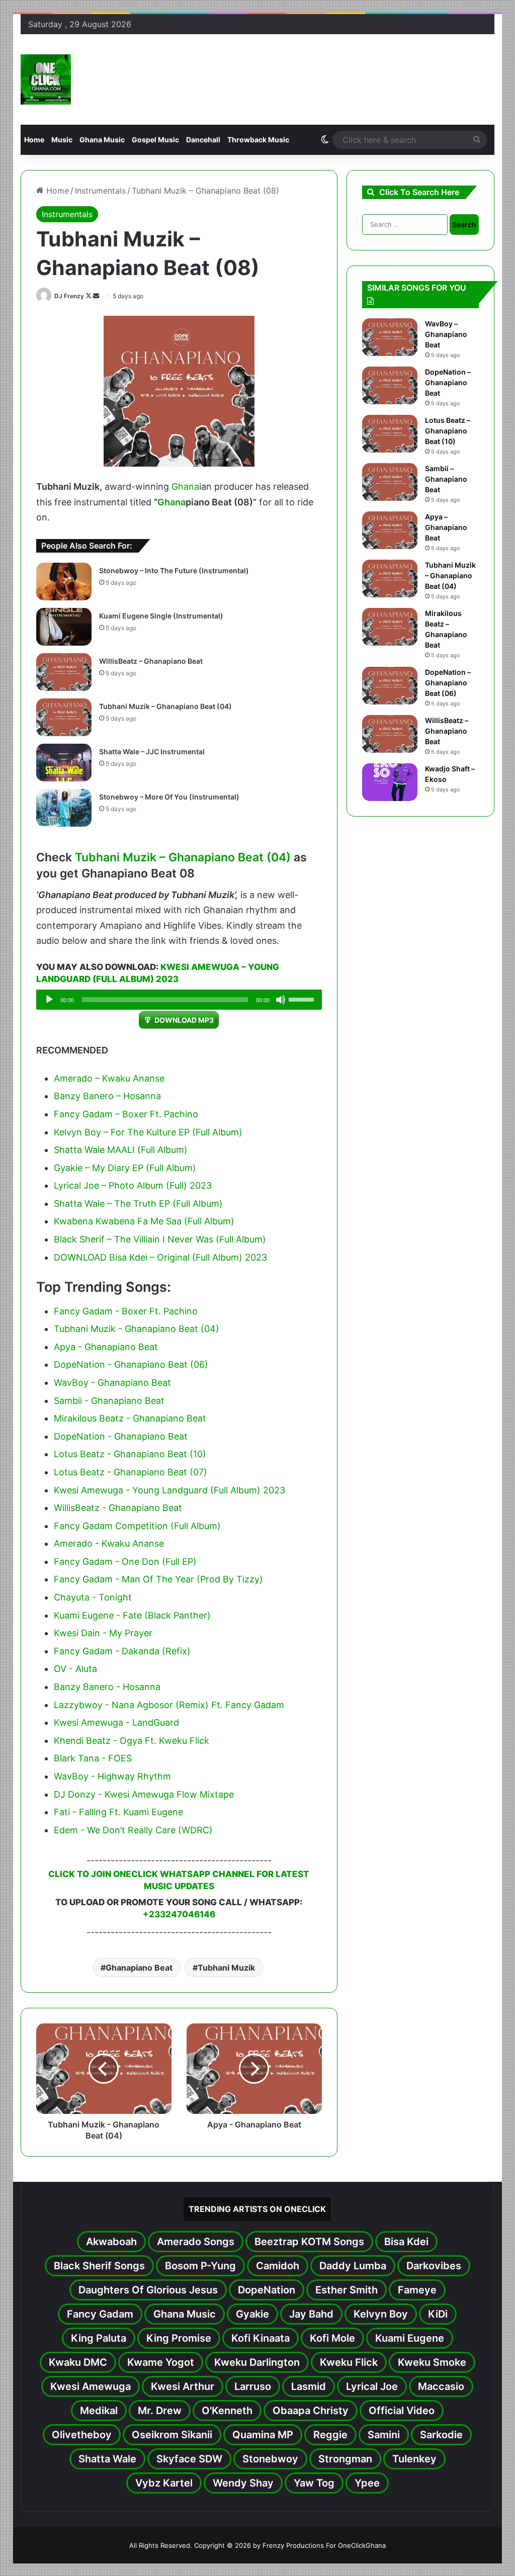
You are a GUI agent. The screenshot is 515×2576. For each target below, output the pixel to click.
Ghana (185, 486)
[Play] (49, 1000)
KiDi (438, 2314)
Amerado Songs (196, 2242)
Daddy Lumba (353, 2266)
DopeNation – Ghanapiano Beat (448, 382)
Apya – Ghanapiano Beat (446, 527)
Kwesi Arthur (183, 2386)
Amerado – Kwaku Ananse (109, 1078)
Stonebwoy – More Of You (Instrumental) (169, 797)
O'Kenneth (227, 2411)
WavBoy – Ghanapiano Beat (446, 334)
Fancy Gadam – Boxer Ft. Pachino (126, 1114)
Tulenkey (414, 2459)
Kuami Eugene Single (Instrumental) (161, 616)
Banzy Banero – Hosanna (107, 1096)
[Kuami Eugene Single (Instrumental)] (64, 627)
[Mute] (281, 1000)
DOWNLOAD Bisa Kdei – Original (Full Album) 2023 (160, 1257)
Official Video (402, 2411)
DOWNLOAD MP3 (184, 1020)
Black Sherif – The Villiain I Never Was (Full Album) (160, 1239)
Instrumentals (100, 191)
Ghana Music (102, 140)
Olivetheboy (82, 2435)
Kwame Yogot (161, 2362)
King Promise (179, 2338)
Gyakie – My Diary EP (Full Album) (125, 1168)
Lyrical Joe (372, 2386)
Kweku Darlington (257, 2362)
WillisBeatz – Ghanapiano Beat (151, 661)
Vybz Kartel (164, 2483)
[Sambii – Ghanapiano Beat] (390, 482)
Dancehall (203, 140)
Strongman (345, 2459)
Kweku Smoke (432, 2362)
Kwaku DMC (78, 2362)
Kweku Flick (349, 2362)
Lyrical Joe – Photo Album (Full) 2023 (133, 1185)
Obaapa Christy (311, 2411)
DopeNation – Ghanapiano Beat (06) (448, 683)
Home (34, 140)
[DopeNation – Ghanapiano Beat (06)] (390, 686)
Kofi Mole (332, 2338)
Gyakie (252, 2314)
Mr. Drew (160, 2411)
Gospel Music (155, 140)
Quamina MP (263, 2435)
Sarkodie (441, 2435)
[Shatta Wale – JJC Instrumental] (64, 763)
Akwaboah (111, 2242)
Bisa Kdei (406, 2242)
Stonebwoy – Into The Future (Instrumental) (174, 570)
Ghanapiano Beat (139, 1968)
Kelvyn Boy (381, 2314)
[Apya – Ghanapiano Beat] (390, 530)
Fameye (417, 2290)
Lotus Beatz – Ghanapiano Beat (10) (448, 431)
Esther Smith (347, 2290)
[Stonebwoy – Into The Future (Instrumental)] (64, 582)
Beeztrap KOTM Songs (309, 2242)
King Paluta (99, 2338)
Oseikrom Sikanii (172, 2435)
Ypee (367, 2483)
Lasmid (309, 2386)
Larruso (253, 2386)
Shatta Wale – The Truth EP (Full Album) (138, 1204)
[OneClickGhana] (46, 79)
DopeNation (267, 2290)
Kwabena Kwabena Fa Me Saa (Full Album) (144, 1221)
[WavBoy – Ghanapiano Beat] (390, 337)
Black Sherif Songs (99, 2266)
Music (62, 140)
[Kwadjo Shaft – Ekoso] (390, 782)
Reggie (330, 2435)
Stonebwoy (270, 2459)
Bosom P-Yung (200, 2266)
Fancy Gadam (100, 2314)
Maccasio (441, 2386)
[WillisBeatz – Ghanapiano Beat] (64, 672)
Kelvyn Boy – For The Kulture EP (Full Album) (148, 1132)
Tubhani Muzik (226, 1968)
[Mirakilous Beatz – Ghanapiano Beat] (390, 627)
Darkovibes (434, 2266)
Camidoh (278, 2266)
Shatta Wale (107, 2459)
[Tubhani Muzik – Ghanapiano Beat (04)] (64, 717)
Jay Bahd (311, 2314)
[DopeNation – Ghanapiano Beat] (390, 385)
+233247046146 (179, 1914)
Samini (384, 2435)
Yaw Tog (314, 2483)
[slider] (303, 999)
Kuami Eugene (410, 2338)
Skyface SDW (189, 2459)
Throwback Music (258, 140)
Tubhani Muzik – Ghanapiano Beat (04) (165, 706)
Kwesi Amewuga (91, 2386)
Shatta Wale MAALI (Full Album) (121, 1150)
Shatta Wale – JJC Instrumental (152, 751)
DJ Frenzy (69, 296)
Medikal (99, 2411)
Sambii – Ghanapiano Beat (446, 479)
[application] (179, 1000)
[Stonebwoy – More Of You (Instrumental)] (64, 808)
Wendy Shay (243, 2483)
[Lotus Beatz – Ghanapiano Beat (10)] (390, 434)
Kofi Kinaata (261, 2338)
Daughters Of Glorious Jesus (148, 2290)
